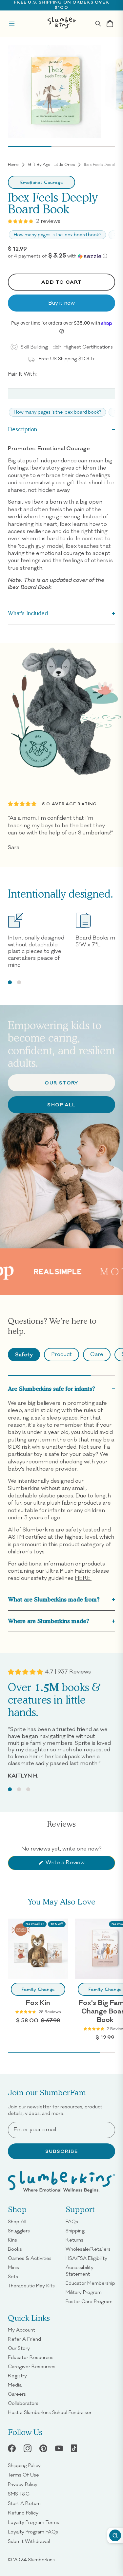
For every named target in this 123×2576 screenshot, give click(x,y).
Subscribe (62, 2151)
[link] (43, 2448)
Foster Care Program (89, 2301)
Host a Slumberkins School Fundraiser (50, 2412)
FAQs (72, 2222)
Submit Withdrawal (29, 2541)
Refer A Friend (24, 2339)
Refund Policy (23, 2513)
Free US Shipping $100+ (67, 359)
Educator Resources (31, 2357)
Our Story (19, 2348)
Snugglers (19, 2231)
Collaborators (23, 2403)
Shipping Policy (24, 2465)
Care (97, 1354)
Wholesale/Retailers (88, 2249)
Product (61, 1354)
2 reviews (48, 221)
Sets (13, 2277)
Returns (74, 2240)
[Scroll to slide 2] (19, 982)
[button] (61, 256)
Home (13, 165)
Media (15, 2385)
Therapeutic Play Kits (31, 2286)
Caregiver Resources (32, 2367)
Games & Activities (30, 2258)
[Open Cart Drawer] (110, 24)
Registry (17, 2376)
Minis (13, 2267)
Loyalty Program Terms (33, 2522)
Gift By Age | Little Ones (51, 165)
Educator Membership (90, 2283)
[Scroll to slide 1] (10, 982)
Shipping (75, 2231)
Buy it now (61, 303)
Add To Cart (61, 282)
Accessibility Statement (80, 2271)
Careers (17, 2394)
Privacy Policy (23, 2484)
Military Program (84, 2292)
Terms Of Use (23, 2475)
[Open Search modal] (98, 24)
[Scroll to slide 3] (28, 1789)
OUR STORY (61, 1083)
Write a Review (75, 1864)
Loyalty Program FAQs (33, 2532)
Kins (12, 2240)
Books (15, 2249)
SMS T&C (19, 2494)
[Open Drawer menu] (12, 24)
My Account (21, 2330)
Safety (24, 1354)
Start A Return (24, 2503)
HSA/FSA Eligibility (86, 2258)
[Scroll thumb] (30, 147)
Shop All (61, 1105)
